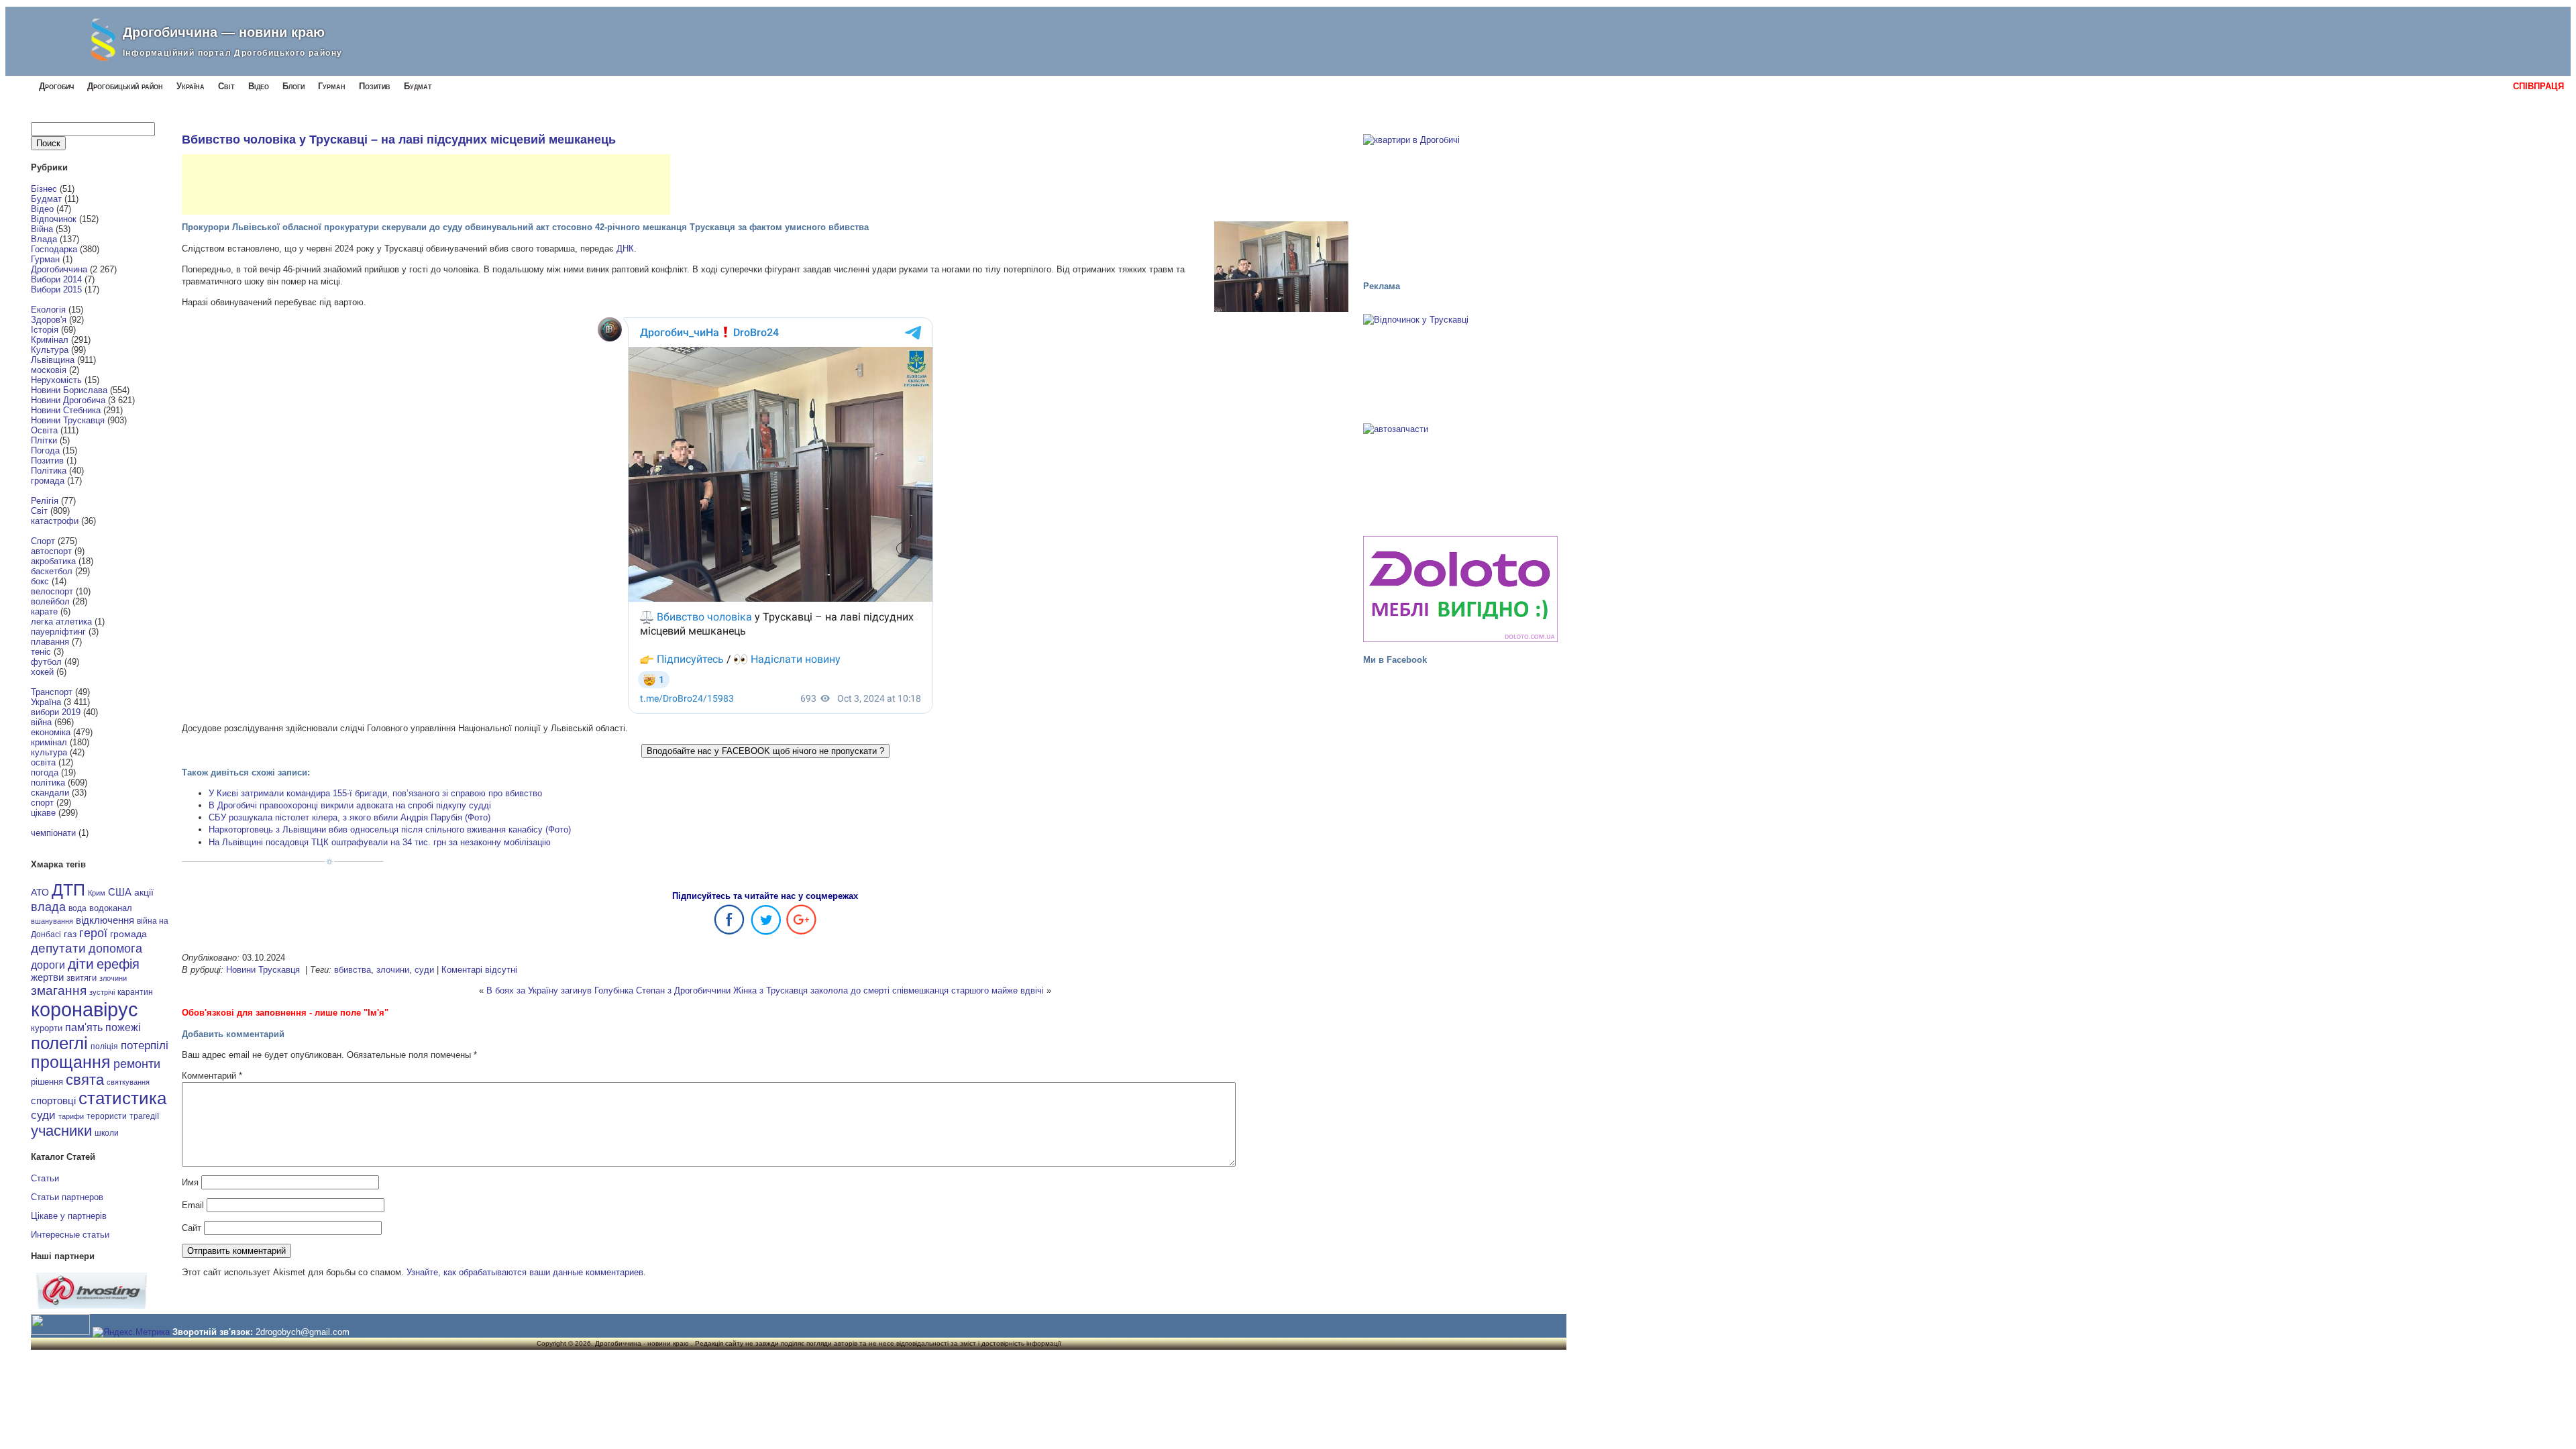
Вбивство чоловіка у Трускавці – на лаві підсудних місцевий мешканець (399, 140)
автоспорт (51, 551)
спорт (42, 803)
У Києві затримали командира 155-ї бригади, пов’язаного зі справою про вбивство (375, 793)
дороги (48, 965)
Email (193, 1205)
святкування (128, 1082)
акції (144, 893)
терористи (107, 1116)
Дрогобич (56, 86)
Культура (50, 350)
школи (107, 1133)
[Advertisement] (426, 184)
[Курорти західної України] (1460, 364)
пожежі (123, 1027)
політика (48, 783)
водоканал (111, 908)
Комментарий (212, 1076)
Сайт (192, 1228)
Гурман (332, 86)
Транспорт (52, 692)
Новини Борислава (69, 390)
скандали (50, 793)
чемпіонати (53, 833)
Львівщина (53, 360)
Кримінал (50, 340)
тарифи (71, 1116)
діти (81, 964)
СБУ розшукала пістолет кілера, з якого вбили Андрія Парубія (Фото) (350, 817)
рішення (47, 1082)
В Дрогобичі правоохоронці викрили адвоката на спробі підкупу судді (350, 805)
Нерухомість (56, 380)
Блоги (293, 86)
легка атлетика (61, 622)
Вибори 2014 (56, 279)
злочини (113, 978)
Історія (45, 330)
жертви (47, 977)
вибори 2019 (56, 712)
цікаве (43, 813)
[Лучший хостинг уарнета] (92, 1306)
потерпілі (145, 1045)
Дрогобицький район (125, 86)
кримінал (49, 742)
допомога (115, 949)
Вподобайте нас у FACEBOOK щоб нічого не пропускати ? (765, 751)
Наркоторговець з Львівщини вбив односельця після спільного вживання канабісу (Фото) (390, 829)
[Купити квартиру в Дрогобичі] (1460, 201)
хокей (42, 672)
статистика (122, 1098)
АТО (40, 892)
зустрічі (102, 992)
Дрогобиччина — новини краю (224, 32)
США (120, 892)
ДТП (68, 890)
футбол (46, 662)
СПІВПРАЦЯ (2538, 86)
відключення (105, 920)
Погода (45, 450)
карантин (135, 992)
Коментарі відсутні (479, 970)
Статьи (45, 1178)
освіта (43, 762)
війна (41, 722)
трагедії (144, 1116)
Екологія (48, 310)
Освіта (44, 430)
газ (70, 934)
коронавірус (85, 1009)
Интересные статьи (70, 1235)
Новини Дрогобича (68, 400)
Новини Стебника (66, 410)
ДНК (625, 249)
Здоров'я (49, 320)
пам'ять (84, 1027)
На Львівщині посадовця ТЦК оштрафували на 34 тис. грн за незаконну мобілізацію (380, 842)
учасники (61, 1131)
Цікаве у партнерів (69, 1216)
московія (49, 370)
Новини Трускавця (68, 420)
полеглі (59, 1043)
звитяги (82, 978)
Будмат (418, 86)
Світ (226, 86)
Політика (49, 471)
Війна (42, 229)
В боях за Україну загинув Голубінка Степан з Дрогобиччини (608, 990)
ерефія (118, 964)
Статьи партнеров (67, 1197)
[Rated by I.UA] (60, 1332)
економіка (51, 732)
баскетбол (52, 571)
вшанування (52, 921)
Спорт (43, 541)
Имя (190, 1182)
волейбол (50, 601)
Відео (259, 86)
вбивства (353, 970)
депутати (58, 948)
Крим (97, 893)
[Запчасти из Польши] (1460, 474)
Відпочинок (54, 219)
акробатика (53, 561)
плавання (50, 642)
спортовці (53, 1101)
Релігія (45, 501)
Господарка (54, 249)
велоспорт (52, 591)
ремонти (137, 1064)
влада (48, 907)
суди (43, 1115)
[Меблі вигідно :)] (1460, 589)
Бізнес (44, 189)
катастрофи (55, 521)
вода (77, 908)
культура (49, 752)
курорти (47, 1028)
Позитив (375, 86)
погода (45, 772)
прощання (71, 1062)
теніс (41, 652)
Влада (44, 239)
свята (85, 1080)
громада (48, 481)
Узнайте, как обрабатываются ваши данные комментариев (525, 1272)
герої (93, 933)
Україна (191, 86)
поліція (104, 1046)
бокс (40, 581)
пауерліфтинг (58, 632)
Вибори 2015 (56, 289)
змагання (59, 990)
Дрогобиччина (59, 269)
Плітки (44, 440)
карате (44, 611)
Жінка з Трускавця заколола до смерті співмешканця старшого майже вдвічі (889, 990)
